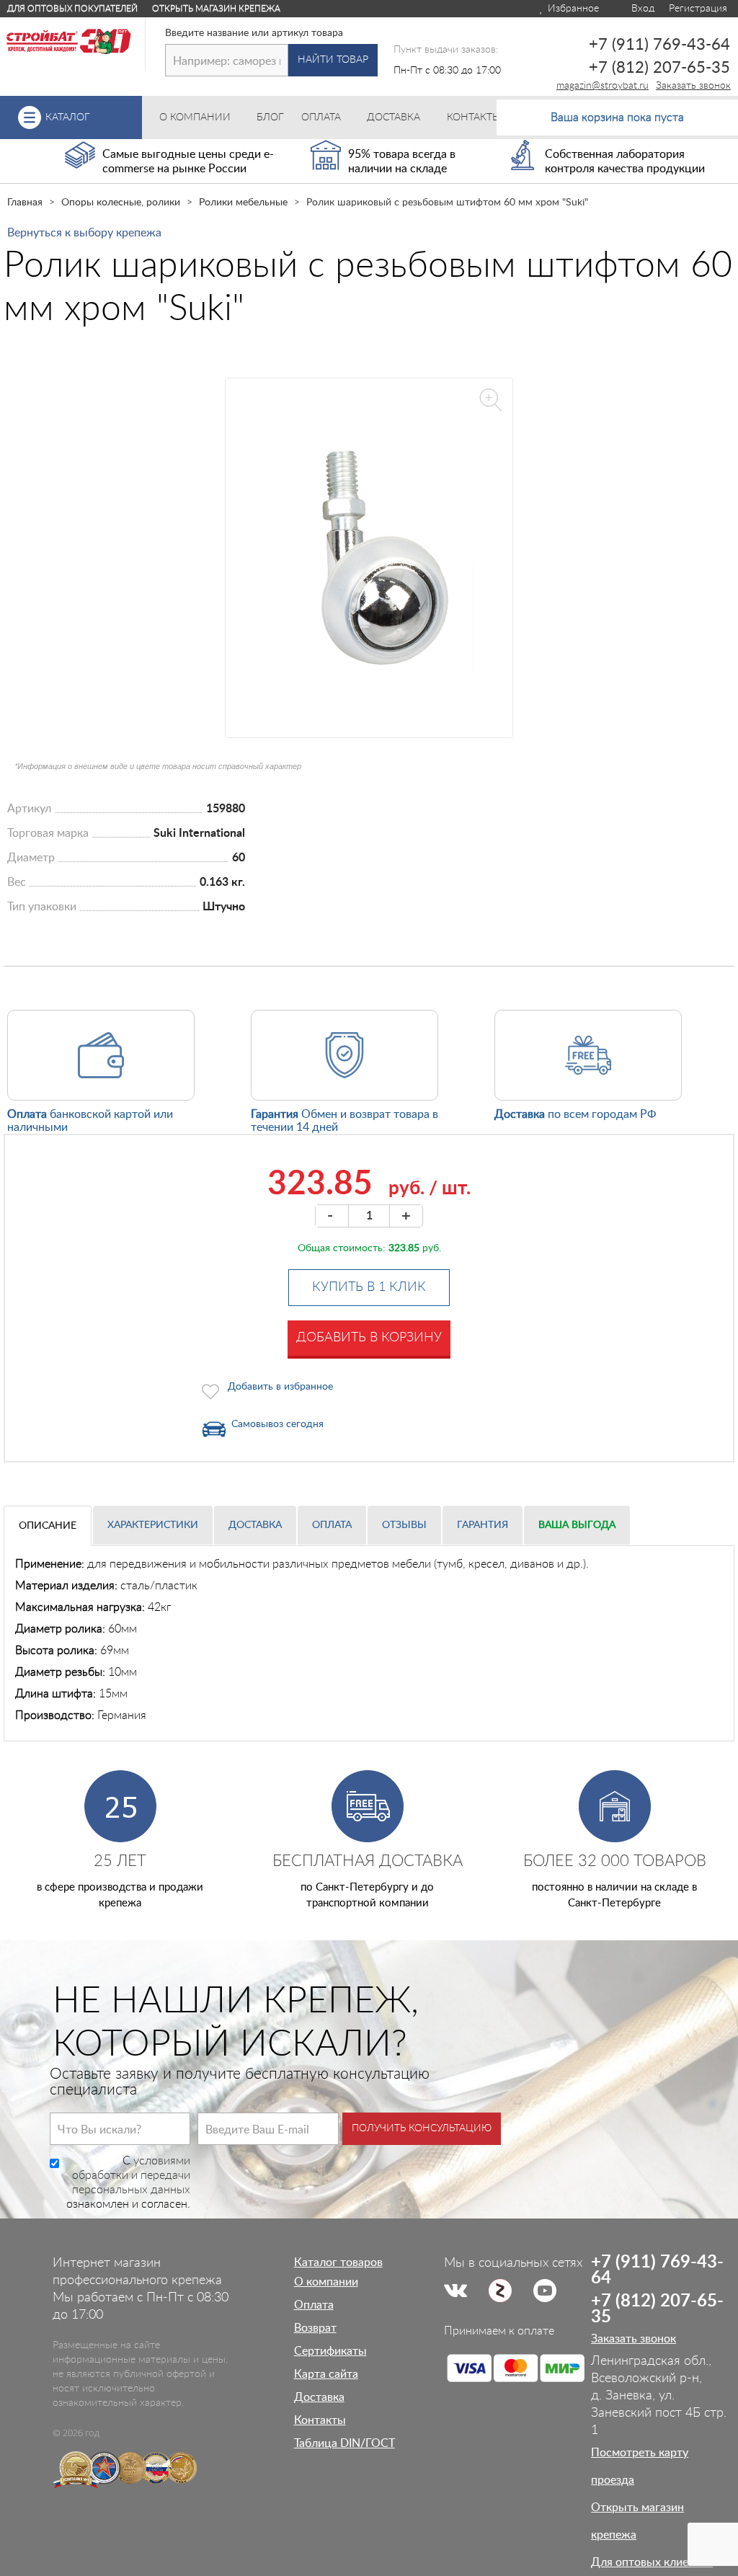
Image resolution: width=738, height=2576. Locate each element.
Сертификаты (330, 2351)
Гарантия (483, 1525)
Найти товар (333, 60)
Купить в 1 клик (369, 1287)
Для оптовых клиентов (652, 2562)
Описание (48, 1526)
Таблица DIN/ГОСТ (344, 2443)
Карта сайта (326, 2374)
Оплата (332, 1525)
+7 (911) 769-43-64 (659, 45)
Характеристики (153, 1525)
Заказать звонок (693, 86)
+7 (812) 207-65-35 (659, 68)
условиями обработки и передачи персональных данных (131, 2175)
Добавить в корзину (369, 1338)
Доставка (255, 1525)
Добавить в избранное (280, 1387)
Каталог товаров (338, 2262)
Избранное (572, 9)
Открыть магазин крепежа (216, 9)
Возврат (315, 2328)
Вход (641, 9)
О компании (326, 2282)
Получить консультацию (422, 2128)
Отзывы (404, 1525)
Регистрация (698, 9)
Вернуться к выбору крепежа (84, 233)
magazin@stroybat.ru (603, 86)
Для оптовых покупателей (72, 9)
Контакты (320, 2420)
